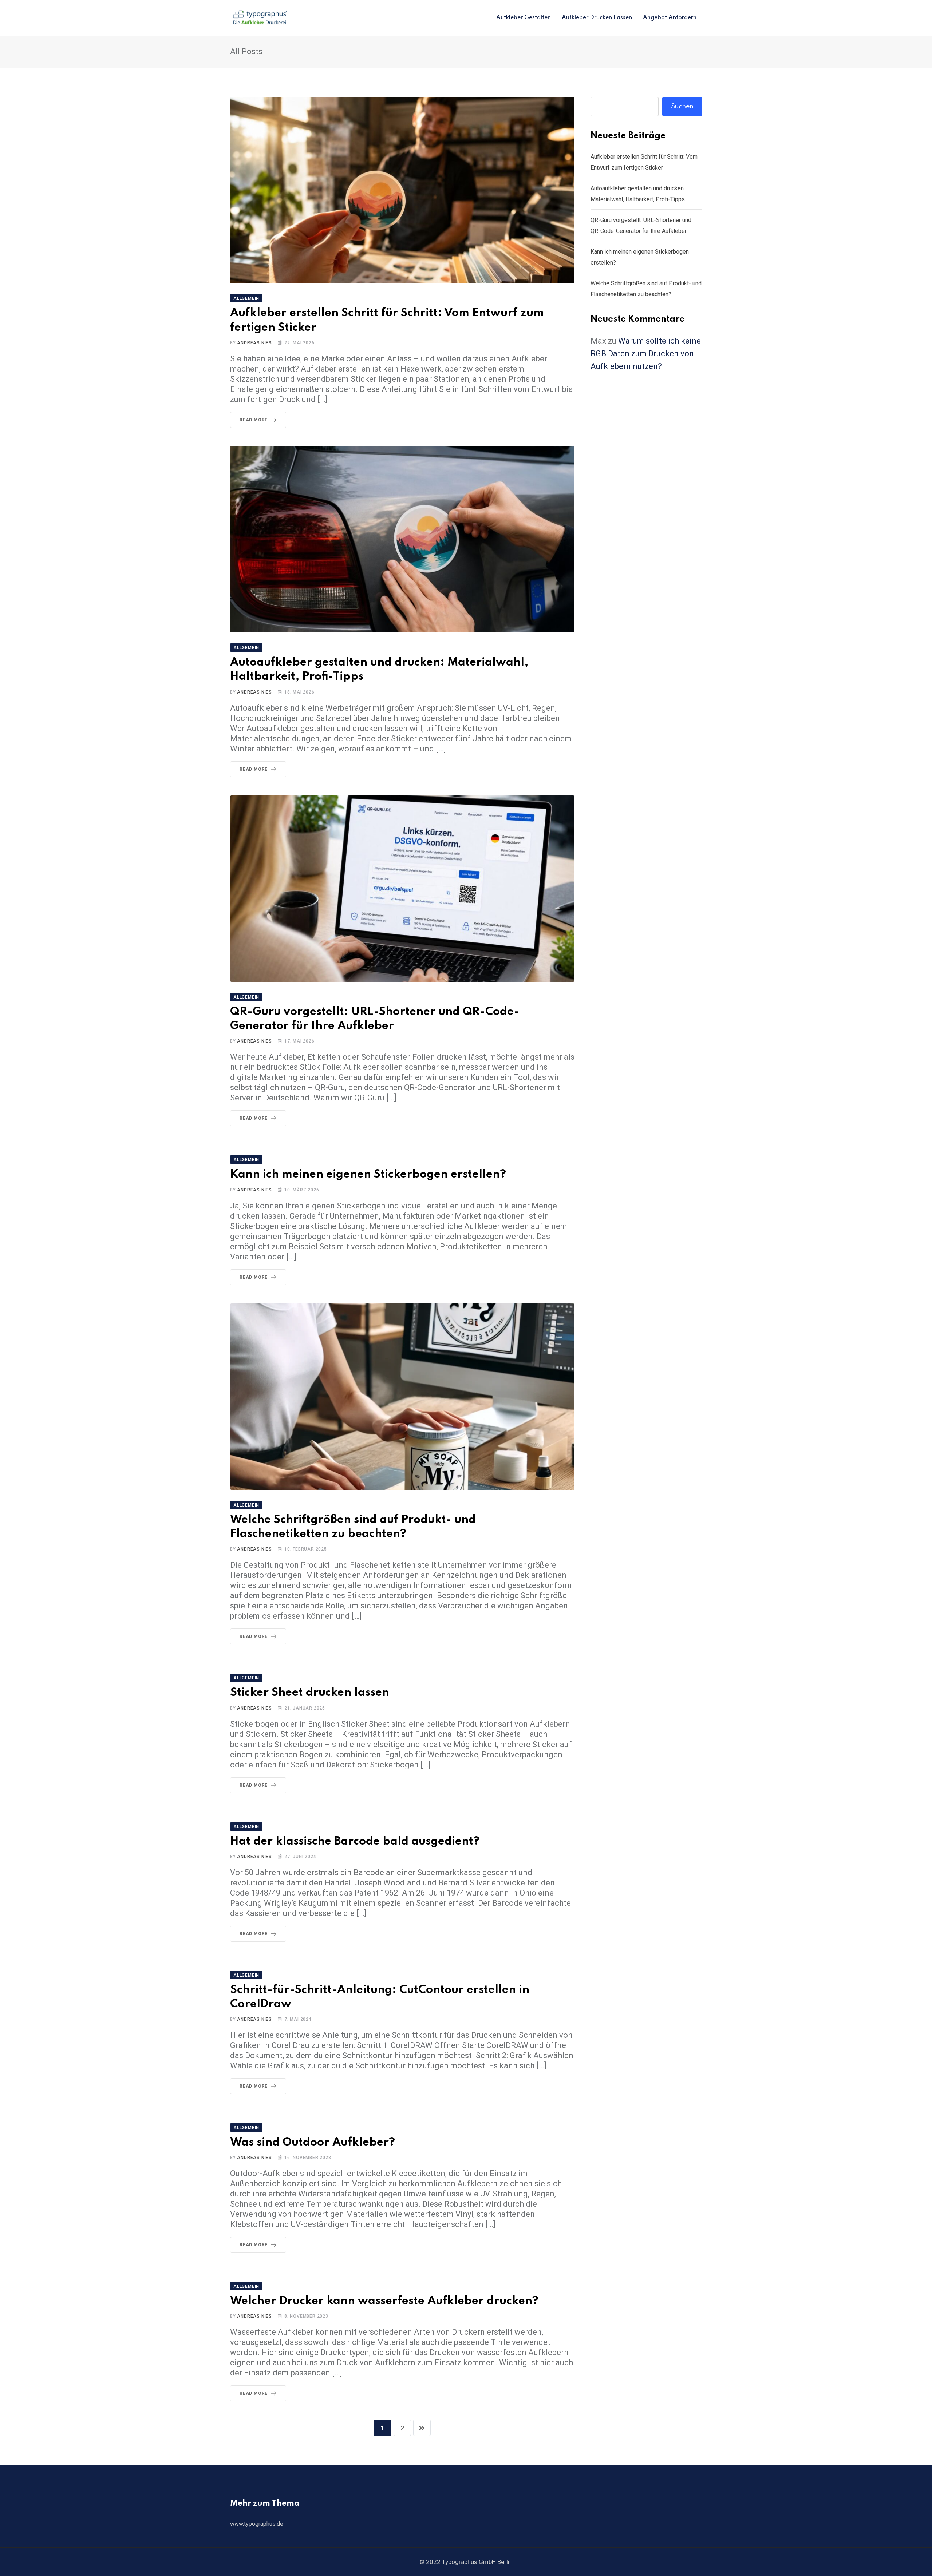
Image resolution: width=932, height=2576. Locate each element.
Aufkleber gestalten (524, 18)
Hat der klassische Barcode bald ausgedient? (355, 1841)
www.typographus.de (257, 2524)
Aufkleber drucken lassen (597, 18)
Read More (254, 420)
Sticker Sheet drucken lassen (310, 1693)
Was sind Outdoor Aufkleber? (313, 2142)
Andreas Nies (254, 343)
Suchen (682, 107)
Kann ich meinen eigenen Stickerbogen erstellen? (368, 1174)
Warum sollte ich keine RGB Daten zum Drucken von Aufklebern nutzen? (646, 354)
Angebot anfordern (670, 18)
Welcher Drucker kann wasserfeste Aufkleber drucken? (384, 2301)
